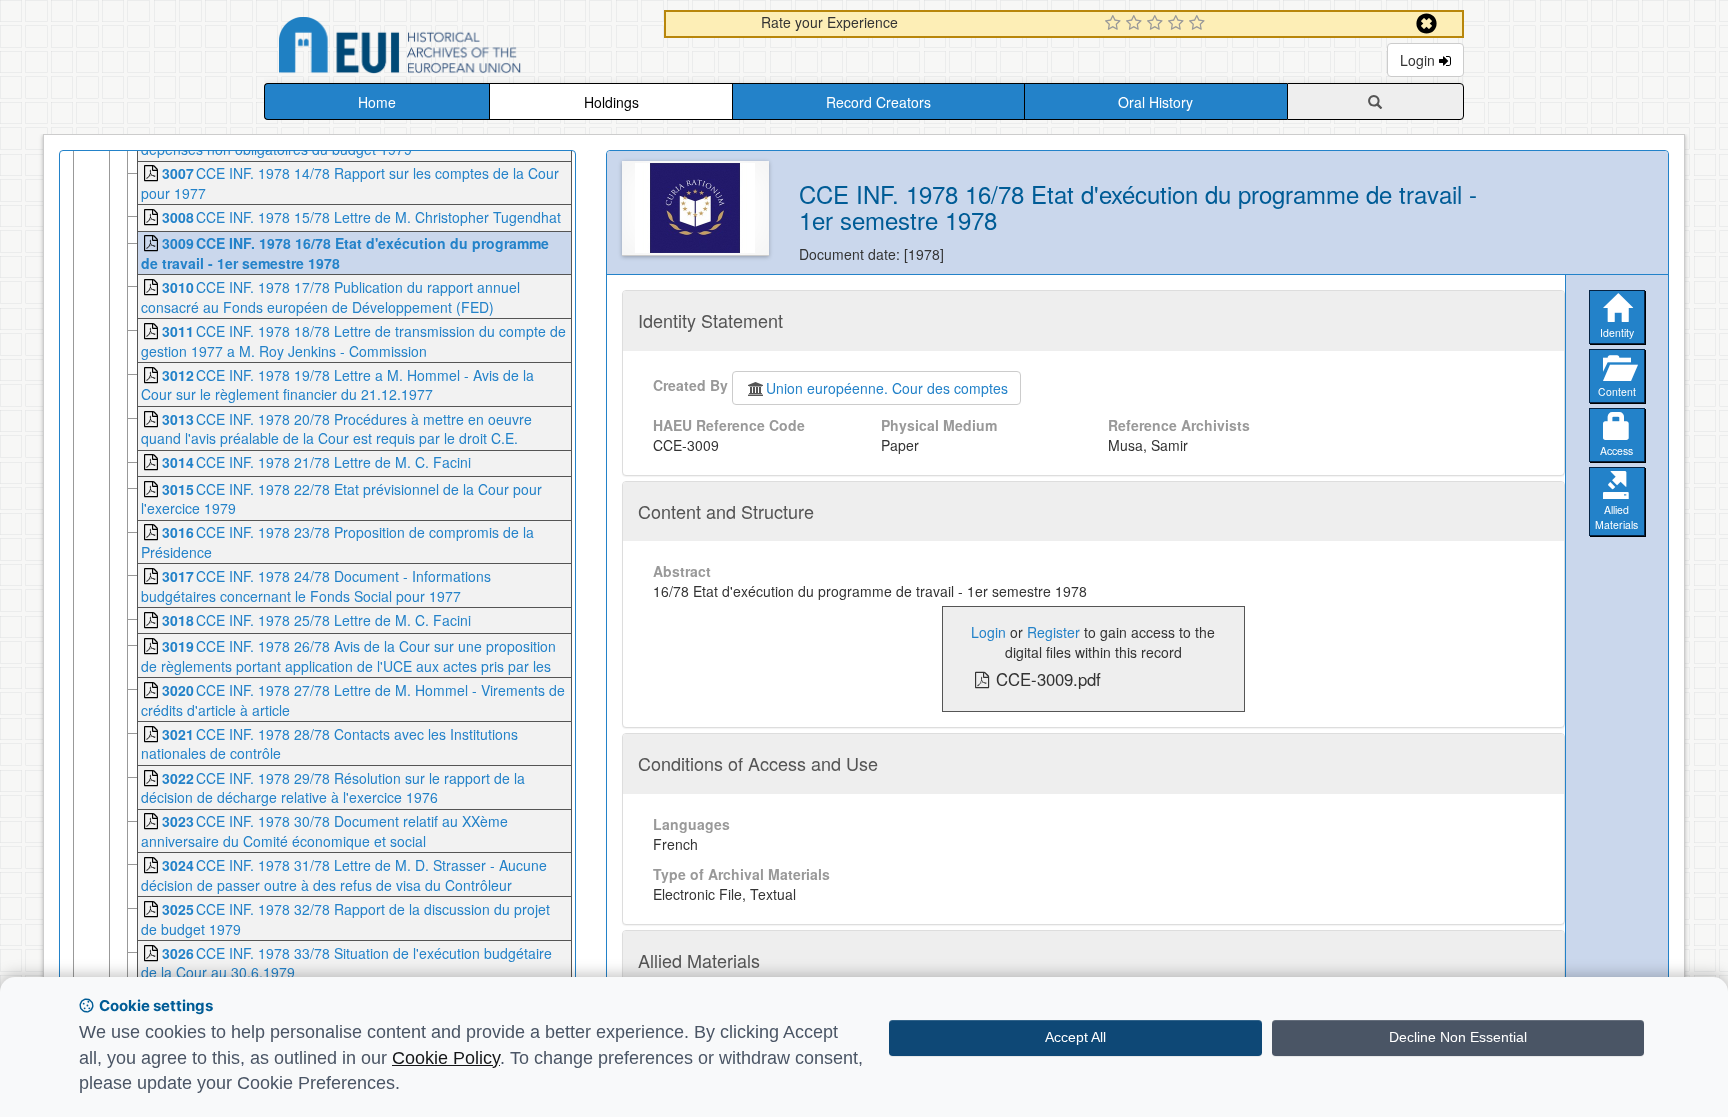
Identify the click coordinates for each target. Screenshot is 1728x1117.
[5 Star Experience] (1199, 24)
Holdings (611, 102)
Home (377, 102)
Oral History (1155, 102)
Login (1419, 60)
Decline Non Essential (1458, 1037)
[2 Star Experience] (1136, 24)
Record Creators (878, 102)
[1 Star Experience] (1115, 24)
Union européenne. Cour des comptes (887, 388)
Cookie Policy (446, 1058)
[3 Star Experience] (1157, 24)
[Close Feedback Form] (1426, 23)
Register (1053, 632)
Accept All (1075, 1037)
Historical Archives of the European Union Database (456, 48)
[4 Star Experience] (1178, 24)
